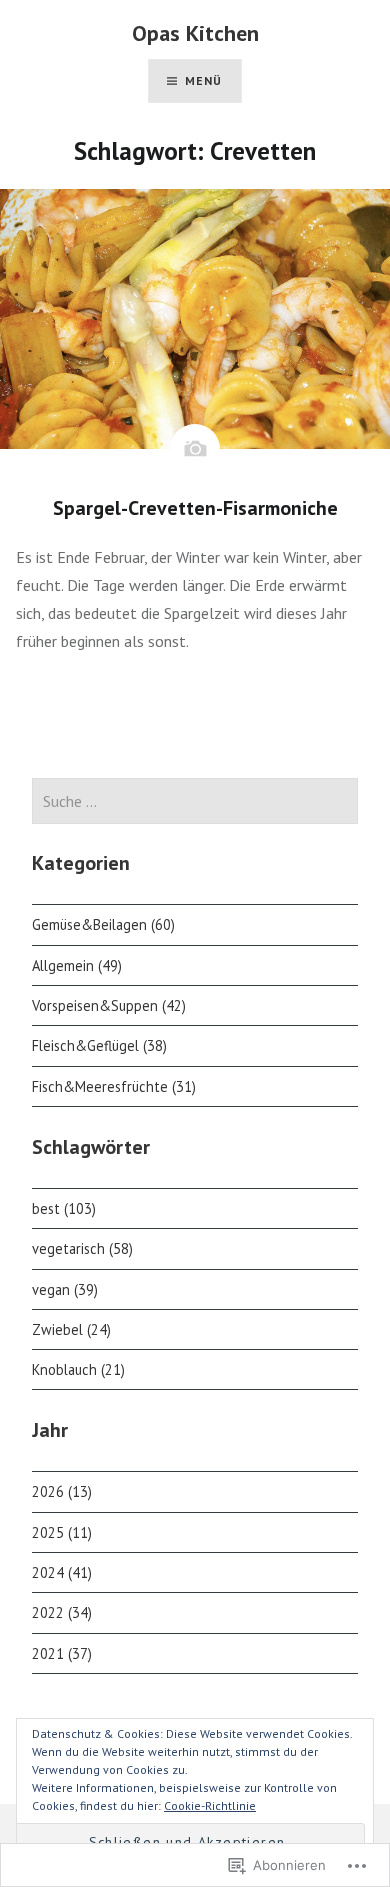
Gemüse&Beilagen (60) (103, 924)
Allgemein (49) (77, 965)
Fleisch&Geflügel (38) (99, 1045)
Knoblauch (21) (78, 1369)
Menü (204, 80)
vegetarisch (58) (82, 1248)
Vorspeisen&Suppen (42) (109, 1005)
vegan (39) (65, 1289)
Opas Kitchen (195, 33)
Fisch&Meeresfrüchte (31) (114, 1086)
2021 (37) (62, 1653)
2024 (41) (62, 1572)
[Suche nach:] (194, 801)
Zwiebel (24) (71, 1329)
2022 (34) (62, 1612)
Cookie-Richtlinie (210, 1805)
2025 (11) (62, 1532)
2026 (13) (62, 1491)
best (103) (64, 1208)
